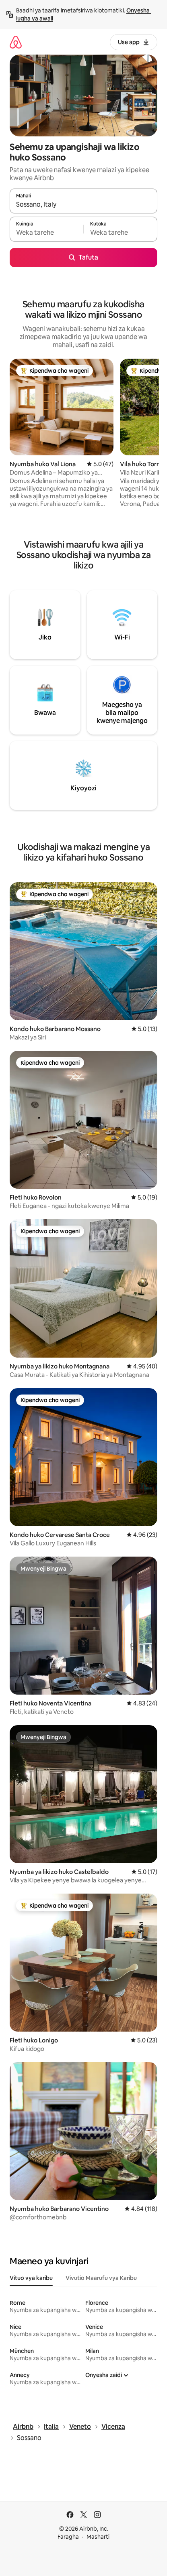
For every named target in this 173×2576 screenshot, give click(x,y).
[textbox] (46, 233)
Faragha (68, 2537)
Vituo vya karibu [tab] (31, 2278)
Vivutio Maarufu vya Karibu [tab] (101, 2278)
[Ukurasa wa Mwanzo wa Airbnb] (16, 42)
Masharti (98, 2537)
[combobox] (83, 205)
